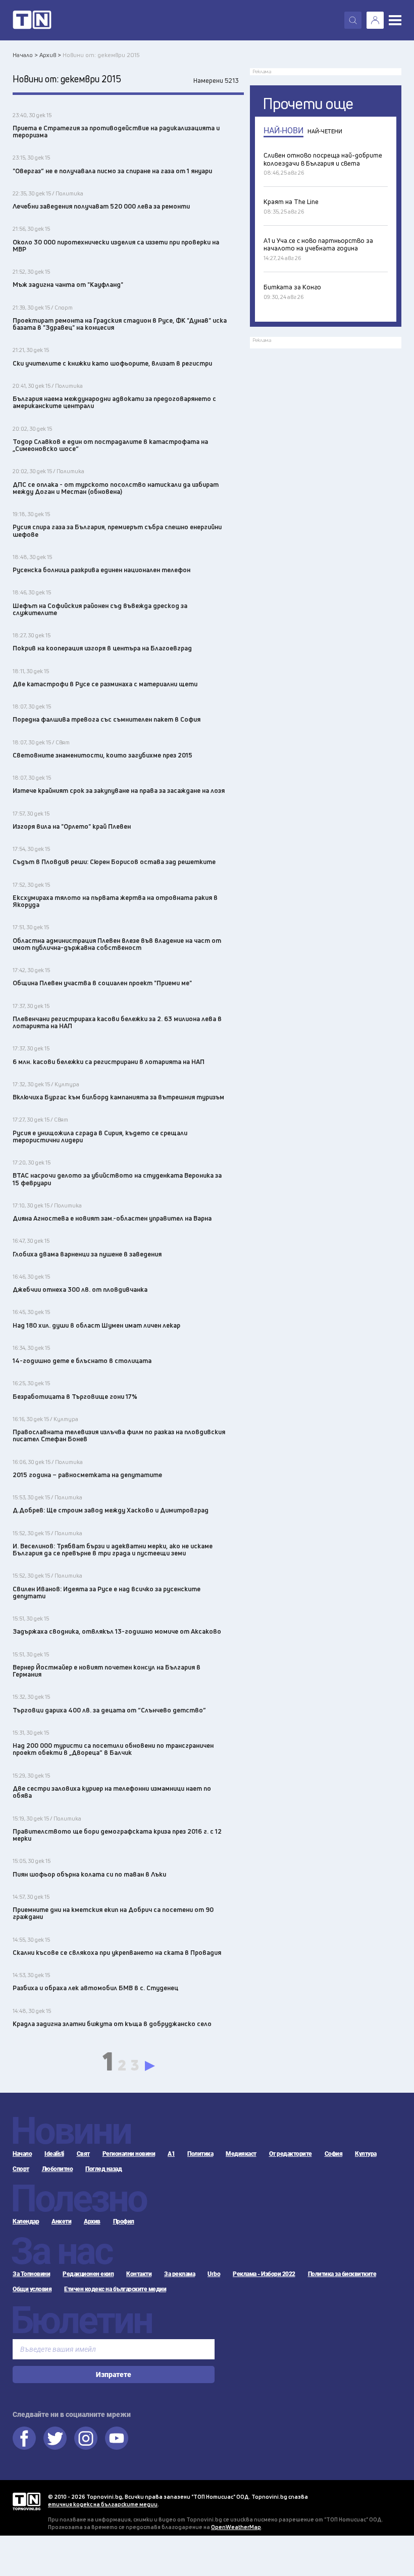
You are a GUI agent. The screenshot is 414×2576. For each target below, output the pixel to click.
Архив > (50, 55)
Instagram (86, 2438)
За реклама (179, 2274)
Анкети (61, 2221)
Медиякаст (241, 2154)
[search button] (353, 20)
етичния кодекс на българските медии (103, 2504)
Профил (124, 2221)
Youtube (117, 2438)
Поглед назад (103, 2169)
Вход (375, 20)
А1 (171, 2154)
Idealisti (54, 2154)
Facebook (24, 2438)
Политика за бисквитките (342, 2274)
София (334, 2154)
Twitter (55, 2438)
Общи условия (32, 2289)
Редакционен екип (88, 2274)
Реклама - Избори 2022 (264, 2274)
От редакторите (291, 2154)
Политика (200, 2154)
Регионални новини (129, 2154)
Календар (26, 2221)
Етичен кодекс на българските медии (115, 2289)
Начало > (25, 55)
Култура (366, 2154)
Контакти (139, 2274)
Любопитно (58, 2169)
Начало (22, 2154)
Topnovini (27, 2502)
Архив (92, 2221)
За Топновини (31, 2274)
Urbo (214, 2274)
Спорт (21, 2169)
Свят (83, 2154)
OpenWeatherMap (236, 2527)
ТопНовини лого (32, 20)
